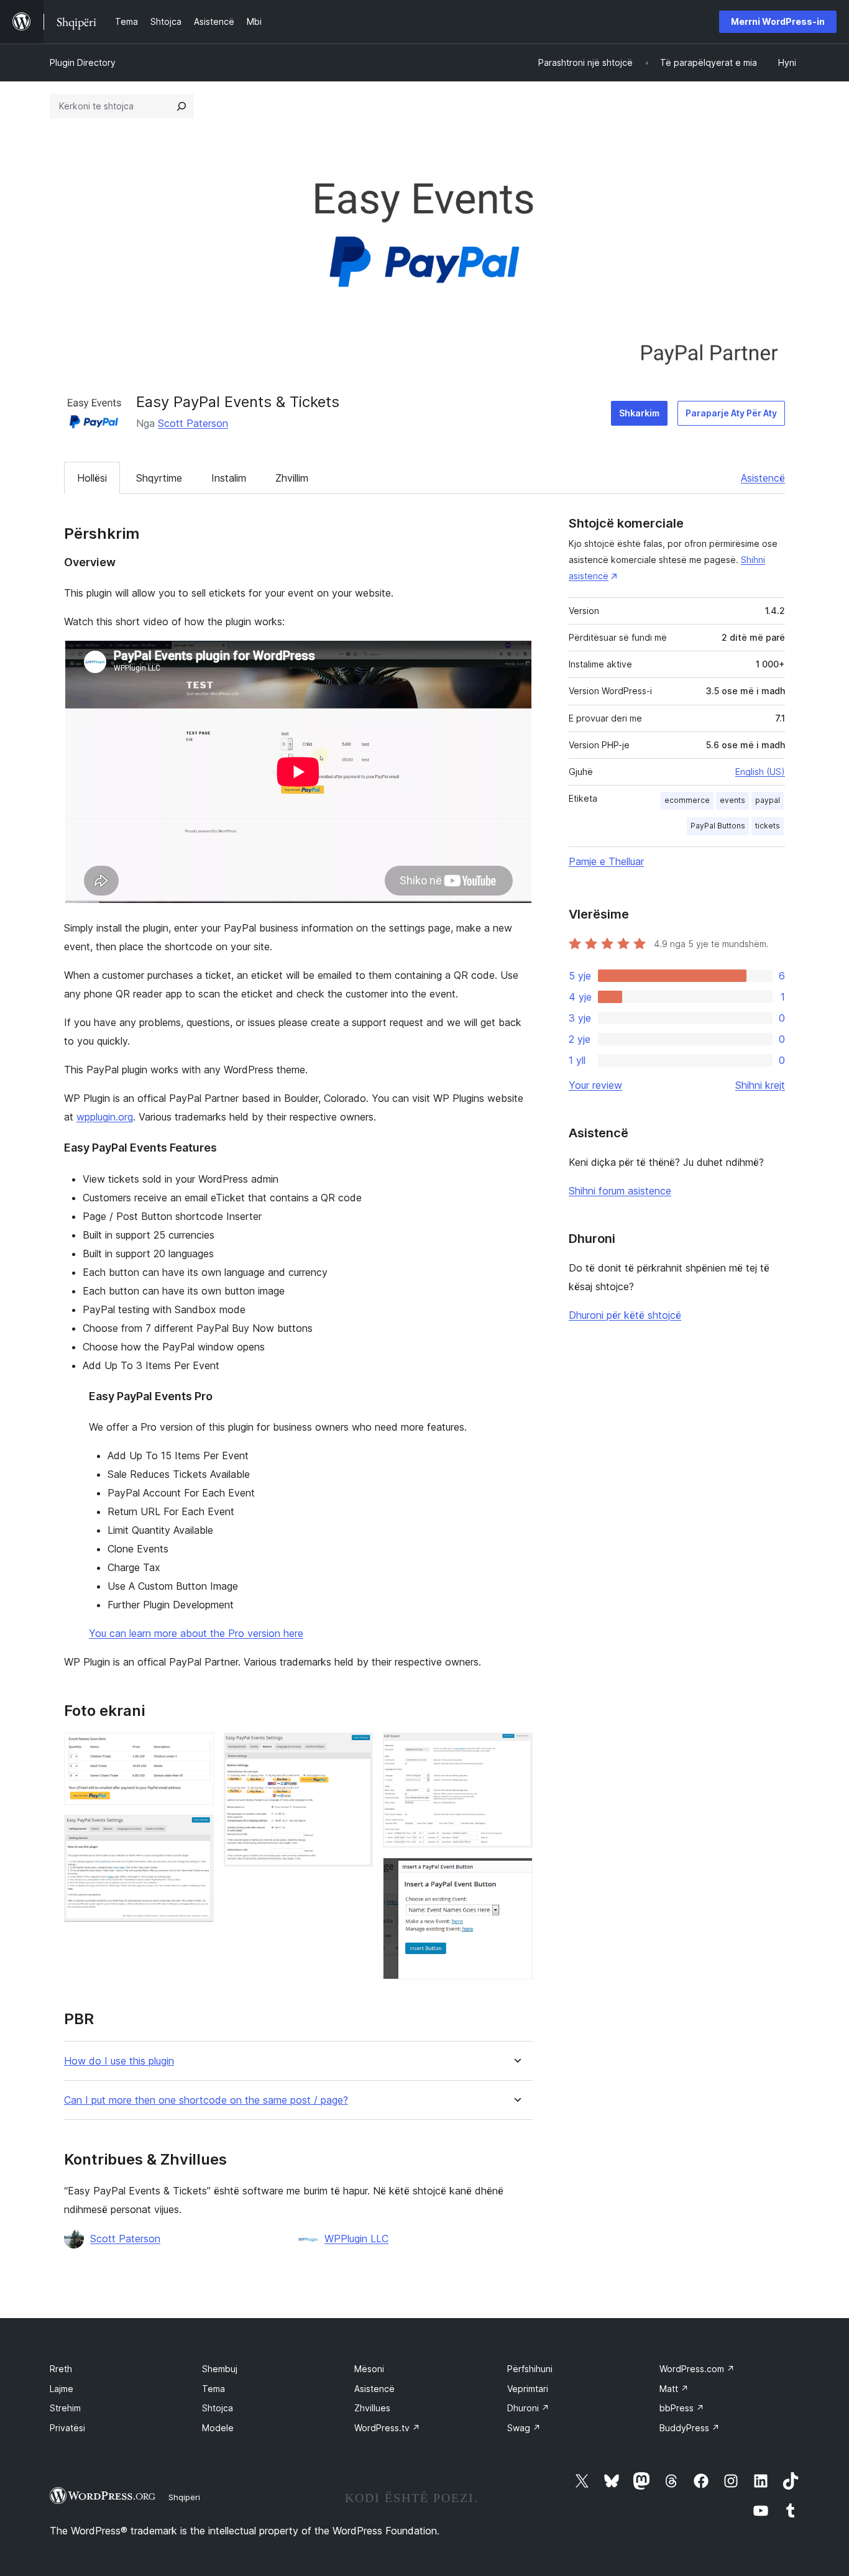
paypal (768, 800)
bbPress (682, 2408)
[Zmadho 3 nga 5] (356, 1749)
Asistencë (763, 478)
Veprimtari (528, 2389)
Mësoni (369, 2369)
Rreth (61, 2369)
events (732, 800)
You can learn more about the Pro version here (196, 1633)
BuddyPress (690, 2428)
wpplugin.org (105, 1117)
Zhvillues (372, 2408)
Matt (674, 2389)
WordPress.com (697, 2369)
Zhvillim (292, 478)
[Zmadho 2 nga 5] (197, 1831)
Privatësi (67, 2428)
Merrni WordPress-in (778, 21)
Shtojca (218, 2408)
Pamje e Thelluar (606, 861)
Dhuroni (528, 2408)
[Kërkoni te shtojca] (181, 106)
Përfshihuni (530, 2369)
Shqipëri (184, 2497)
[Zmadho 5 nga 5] (516, 1874)
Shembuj (220, 2369)
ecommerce (687, 800)
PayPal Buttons (718, 826)
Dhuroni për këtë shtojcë (625, 1315)
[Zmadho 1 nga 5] (197, 1749)
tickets (768, 826)
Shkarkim (639, 413)
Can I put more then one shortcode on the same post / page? (206, 2100)
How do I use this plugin (119, 2061)
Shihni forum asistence (620, 1191)
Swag (524, 2428)
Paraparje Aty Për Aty (731, 413)
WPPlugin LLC (356, 2239)
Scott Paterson (193, 423)
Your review (595, 1085)
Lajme (62, 2389)
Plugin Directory (83, 62)
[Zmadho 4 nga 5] (516, 1749)
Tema (213, 2389)
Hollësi (92, 478)
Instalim (229, 478)
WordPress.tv (387, 2428)
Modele (218, 2428)
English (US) (760, 772)
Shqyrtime (159, 478)
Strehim (65, 2408)
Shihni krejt (760, 1085)
